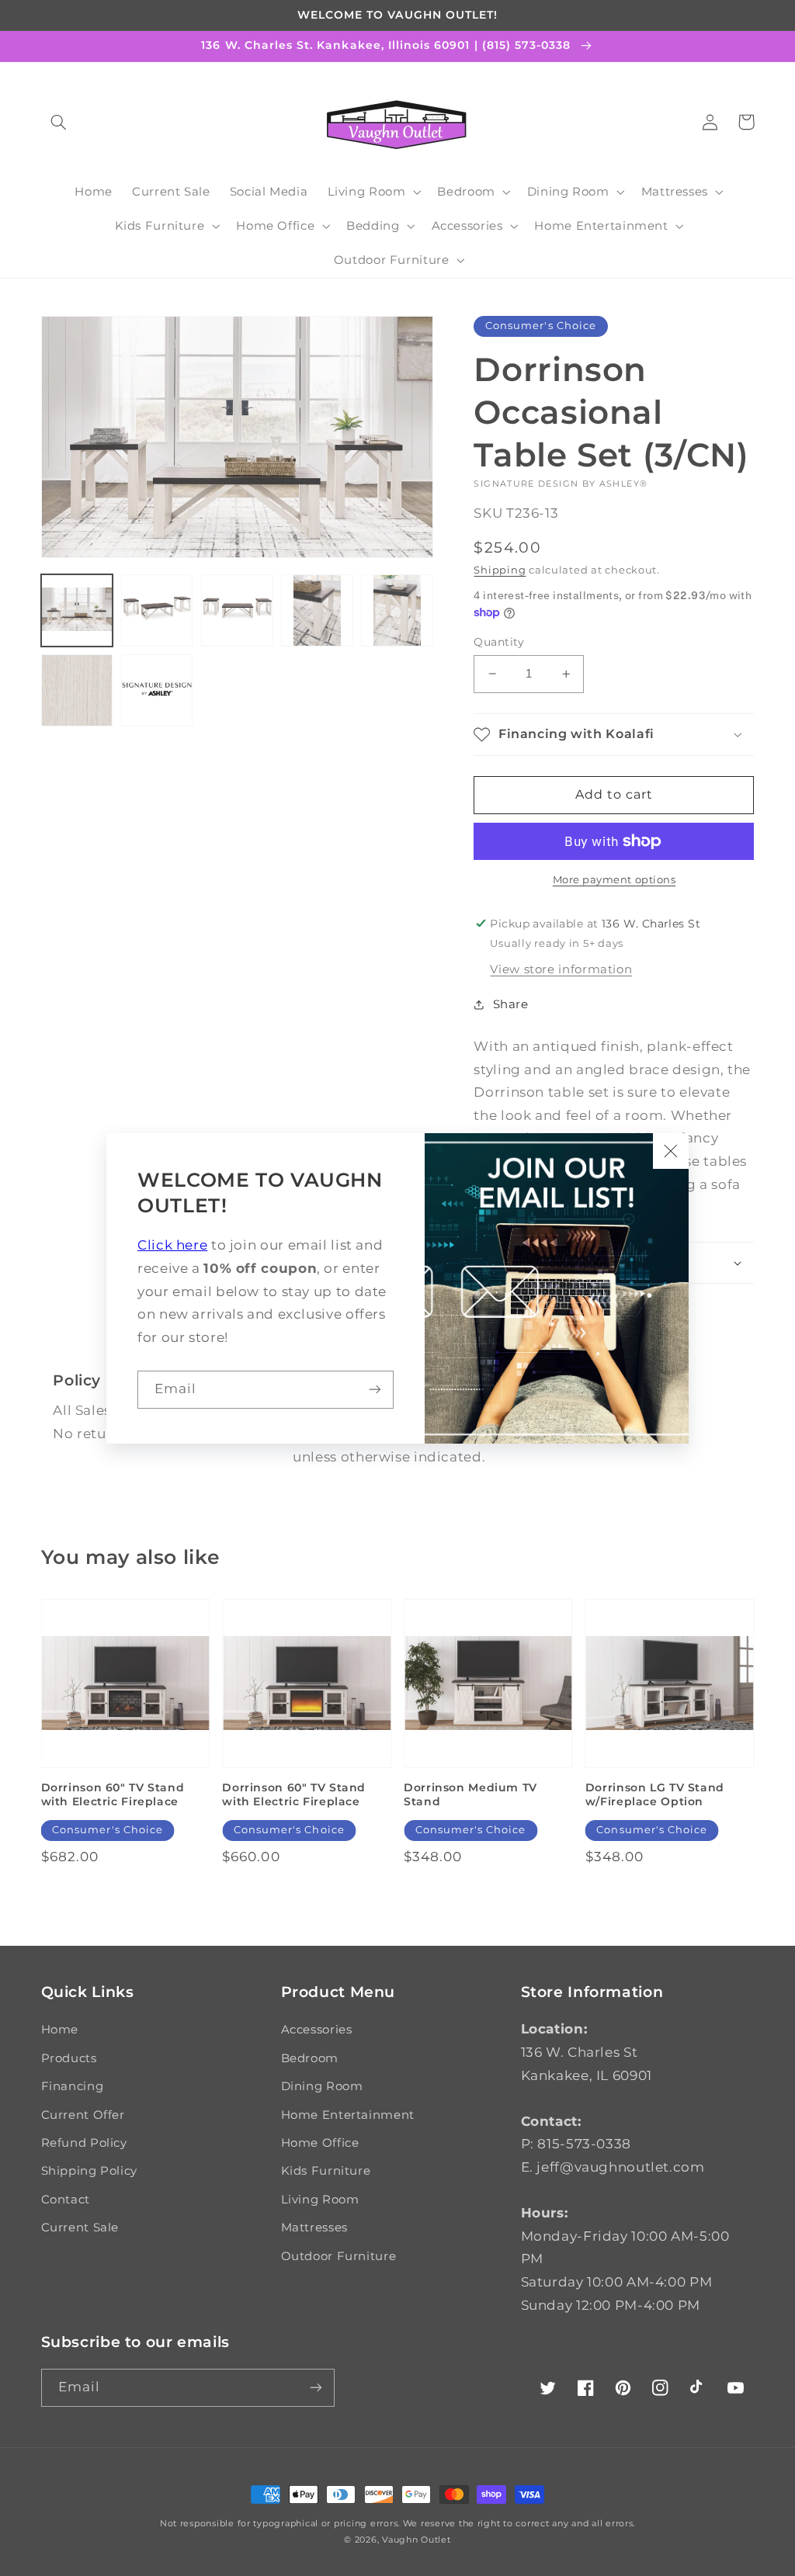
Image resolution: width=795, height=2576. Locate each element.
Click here (172, 1245)
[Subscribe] (375, 1390)
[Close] (671, 1151)
